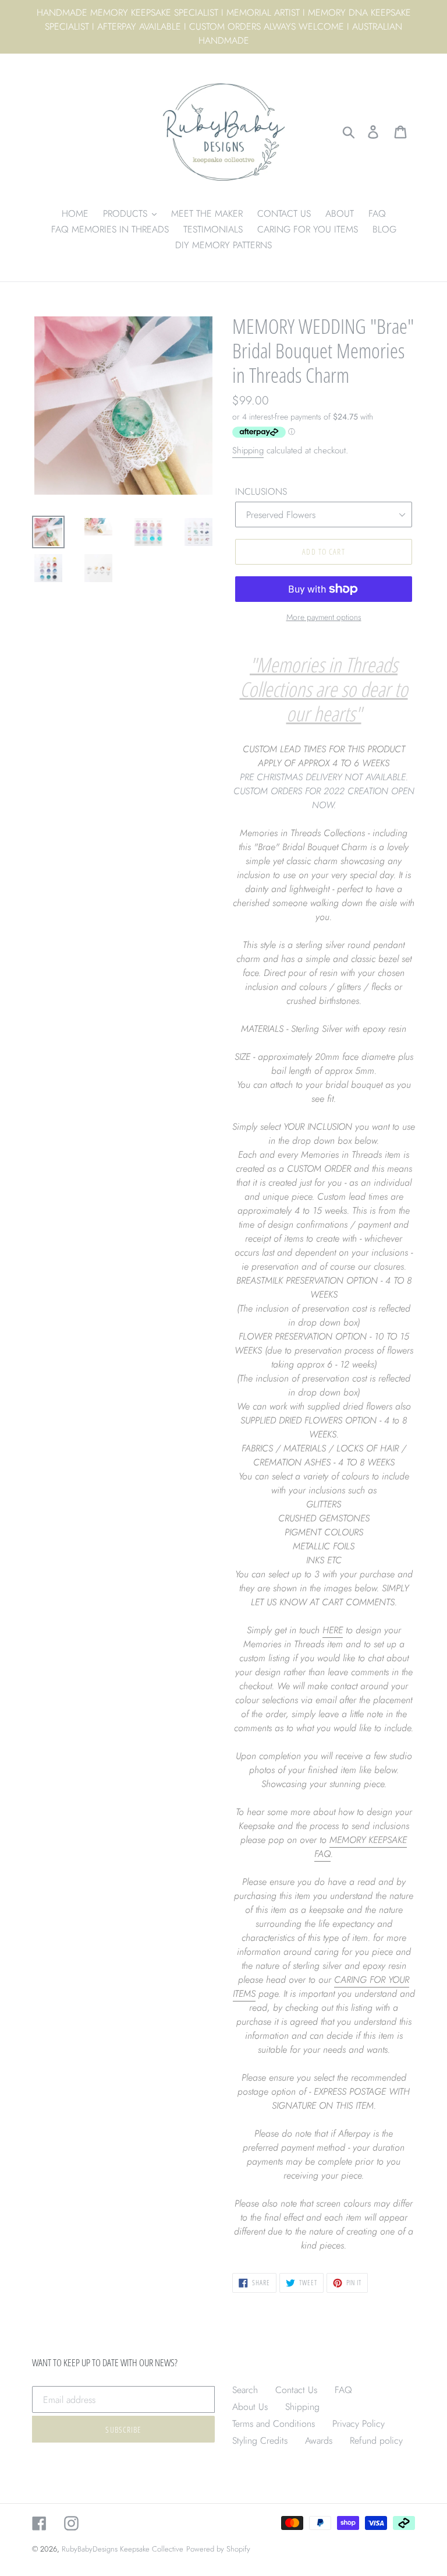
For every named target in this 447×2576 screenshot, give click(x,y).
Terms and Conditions (274, 2424)
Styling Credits (260, 2441)
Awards (319, 2441)
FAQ (343, 2390)
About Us (250, 2407)
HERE (333, 1630)
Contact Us (296, 2390)
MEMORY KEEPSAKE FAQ (361, 1847)
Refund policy (376, 2441)
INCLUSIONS (261, 491)
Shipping (248, 450)
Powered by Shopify (218, 2549)
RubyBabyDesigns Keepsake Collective (123, 2549)
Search (245, 2390)
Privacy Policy (359, 2424)
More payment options (324, 617)
